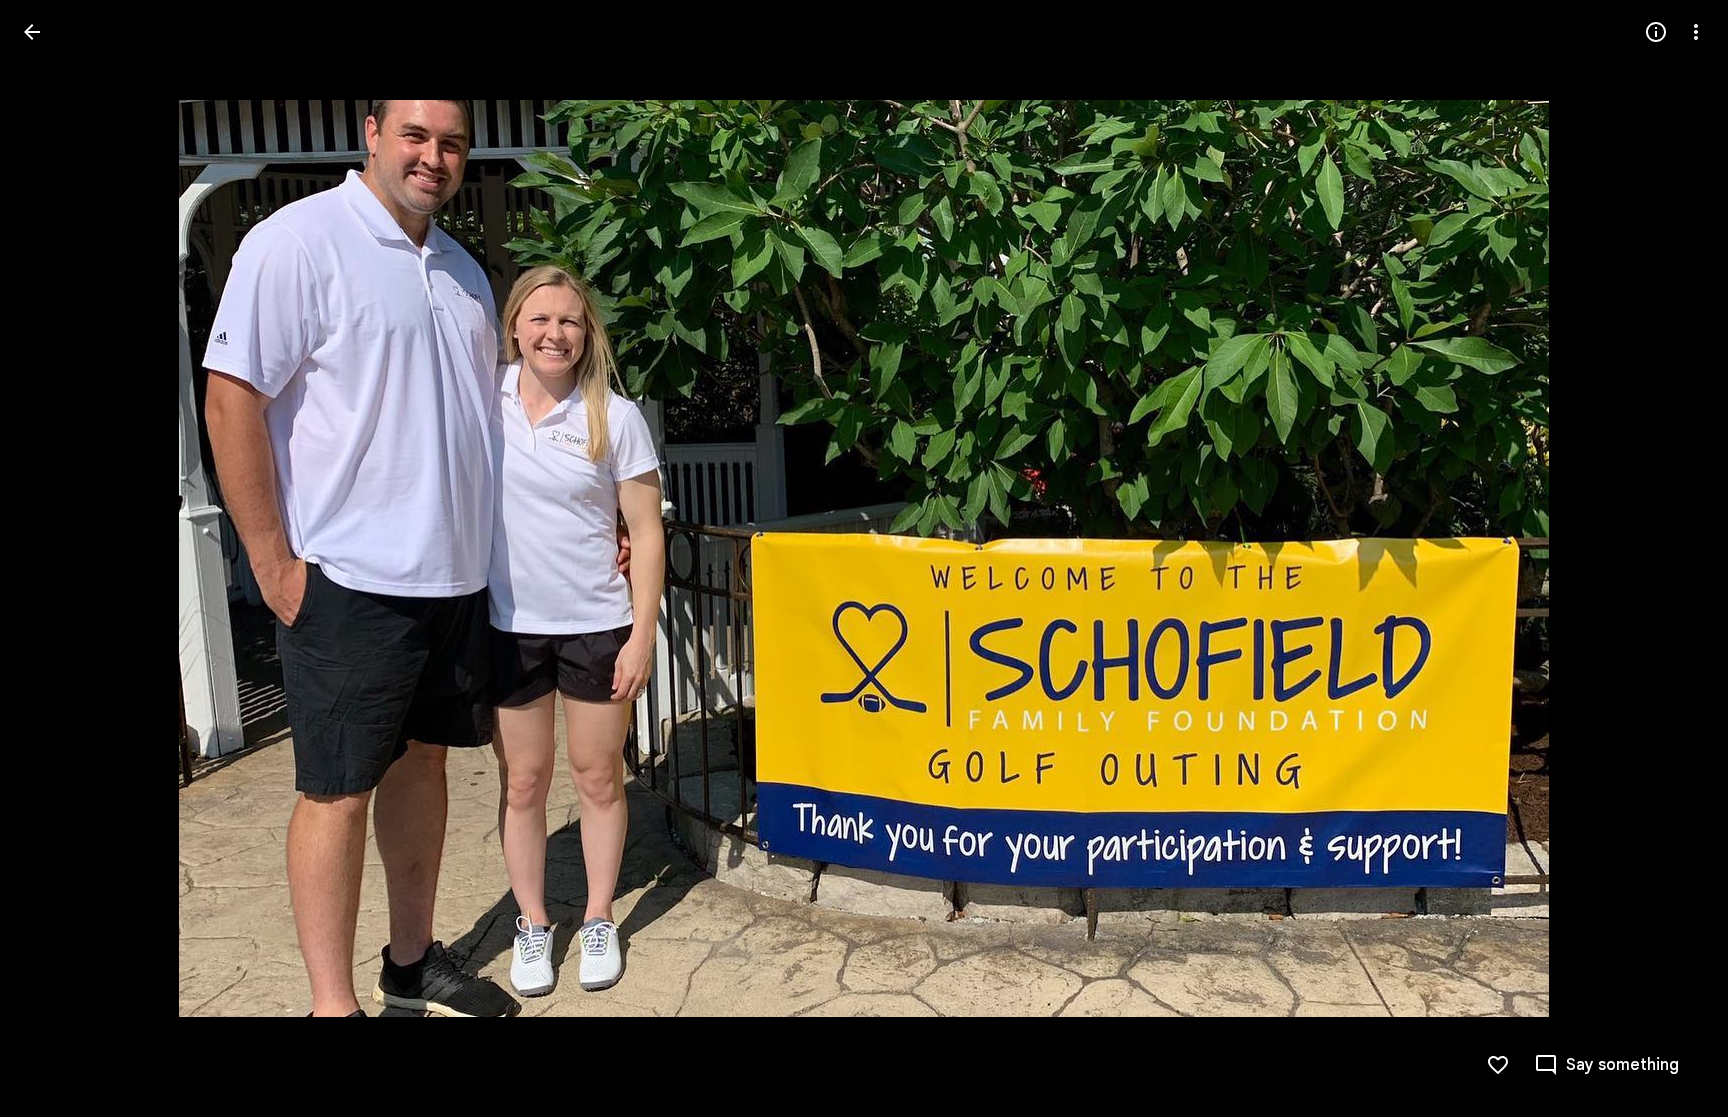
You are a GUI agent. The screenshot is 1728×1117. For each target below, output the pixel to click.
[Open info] (1656, 32)
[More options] (1696, 32)
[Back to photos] (32, 32)
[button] (56, 559)
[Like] (1498, 1065)
